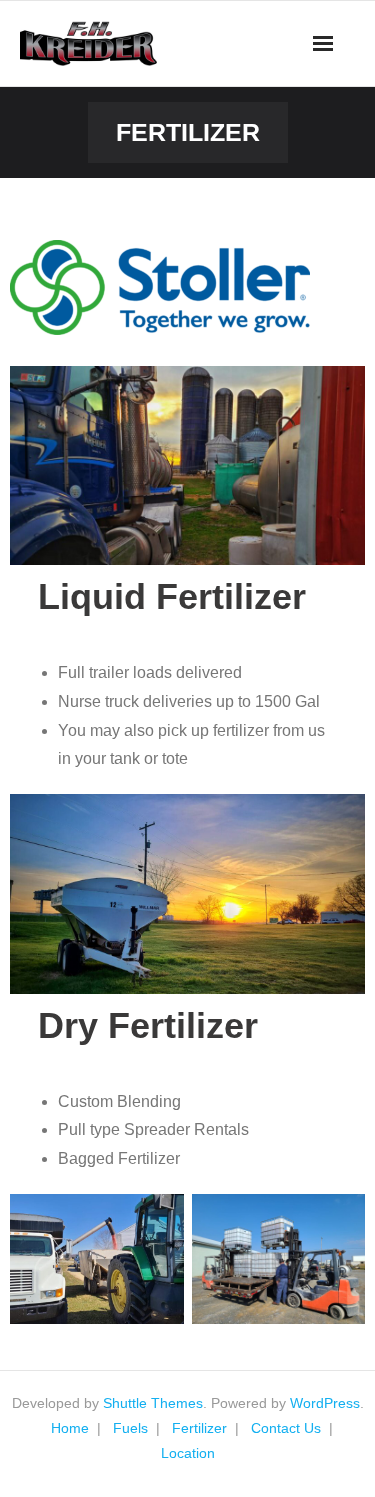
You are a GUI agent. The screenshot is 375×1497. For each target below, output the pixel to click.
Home (70, 1428)
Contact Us (286, 1428)
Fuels (130, 1428)
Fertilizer (199, 1428)
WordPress (325, 1403)
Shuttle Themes (153, 1403)
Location (188, 1453)
